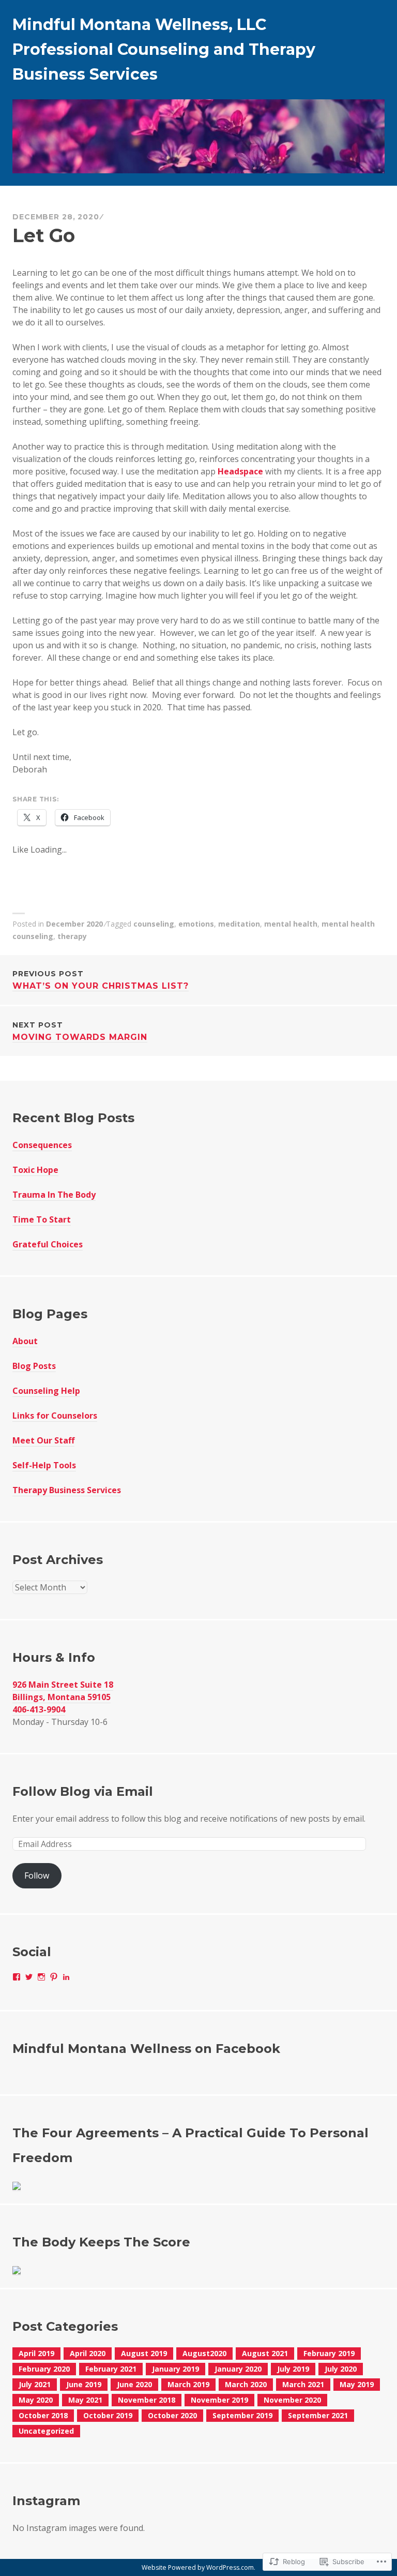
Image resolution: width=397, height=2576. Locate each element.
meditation (239, 924)
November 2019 (219, 2400)
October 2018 (43, 2415)
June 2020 (134, 2384)
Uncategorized (46, 2431)
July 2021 (35, 2384)
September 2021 (318, 2415)
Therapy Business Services (67, 1490)
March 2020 (246, 2384)
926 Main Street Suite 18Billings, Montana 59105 (63, 1691)
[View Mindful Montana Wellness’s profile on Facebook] (17, 1977)
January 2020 (238, 2369)
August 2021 (265, 2353)
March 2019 (188, 2384)
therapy (72, 936)
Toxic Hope (35, 1170)
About (25, 1341)
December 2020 (74, 924)
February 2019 (329, 2353)
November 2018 (147, 2400)
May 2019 (357, 2384)
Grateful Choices (48, 1244)
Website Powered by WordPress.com (198, 2567)
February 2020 (44, 2369)
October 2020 (172, 2415)
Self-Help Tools (44, 1465)
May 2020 (36, 2400)
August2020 (204, 2353)
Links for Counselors (55, 1416)
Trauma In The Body (54, 1195)
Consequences (42, 1145)
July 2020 (341, 2369)
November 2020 (292, 2400)
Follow (37, 1875)
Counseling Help (46, 1391)
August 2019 (144, 2353)
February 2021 (111, 2369)
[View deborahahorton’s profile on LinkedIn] (66, 1977)
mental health (291, 924)
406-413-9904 (39, 1709)
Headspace (240, 471)
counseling (154, 924)
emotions (196, 924)
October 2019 (108, 2415)
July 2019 (293, 2369)
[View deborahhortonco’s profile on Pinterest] (54, 1977)
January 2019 (175, 2369)
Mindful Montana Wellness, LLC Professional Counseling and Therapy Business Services (164, 49)
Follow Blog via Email (83, 1791)
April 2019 (36, 2353)
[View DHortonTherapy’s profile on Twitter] (29, 1977)
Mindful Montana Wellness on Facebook (146, 2049)
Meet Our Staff (43, 1440)
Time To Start (42, 1219)
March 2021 (303, 2384)
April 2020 (88, 2353)
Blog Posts (34, 1366)
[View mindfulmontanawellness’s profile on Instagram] (41, 1977)
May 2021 (85, 2400)
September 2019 (242, 2415)
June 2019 (84, 2384)
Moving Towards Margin (80, 1031)
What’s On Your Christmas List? (101, 980)
